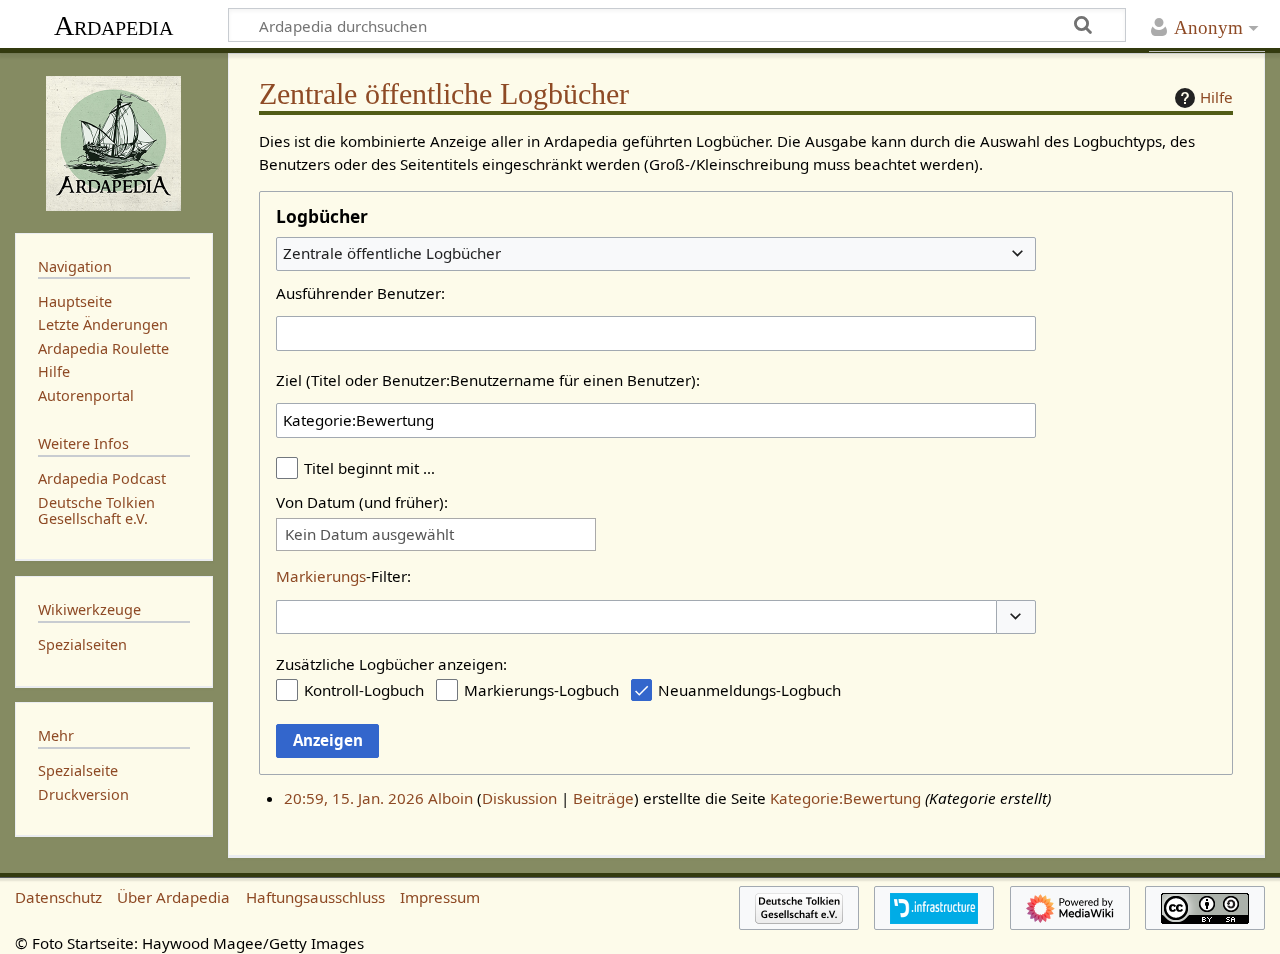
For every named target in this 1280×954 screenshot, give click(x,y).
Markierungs (321, 576)
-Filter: (343, 576)
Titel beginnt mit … (369, 468)
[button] (1016, 617)
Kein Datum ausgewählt (369, 534)
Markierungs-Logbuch (541, 690)
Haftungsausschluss (315, 897)
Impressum (440, 897)
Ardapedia (113, 25)
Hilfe (1216, 97)
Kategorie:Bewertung (845, 798)
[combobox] (656, 254)
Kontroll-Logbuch (364, 690)
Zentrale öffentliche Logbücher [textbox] (392, 253)
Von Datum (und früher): (362, 502)
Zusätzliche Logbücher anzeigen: (391, 664)
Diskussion (519, 798)
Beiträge (603, 798)
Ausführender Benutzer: (360, 293)
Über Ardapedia (173, 897)
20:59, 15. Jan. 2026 (354, 798)
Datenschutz (58, 897)
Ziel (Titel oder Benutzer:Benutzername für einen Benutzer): (488, 380)
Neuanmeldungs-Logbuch (749, 690)
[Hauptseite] (114, 141)
